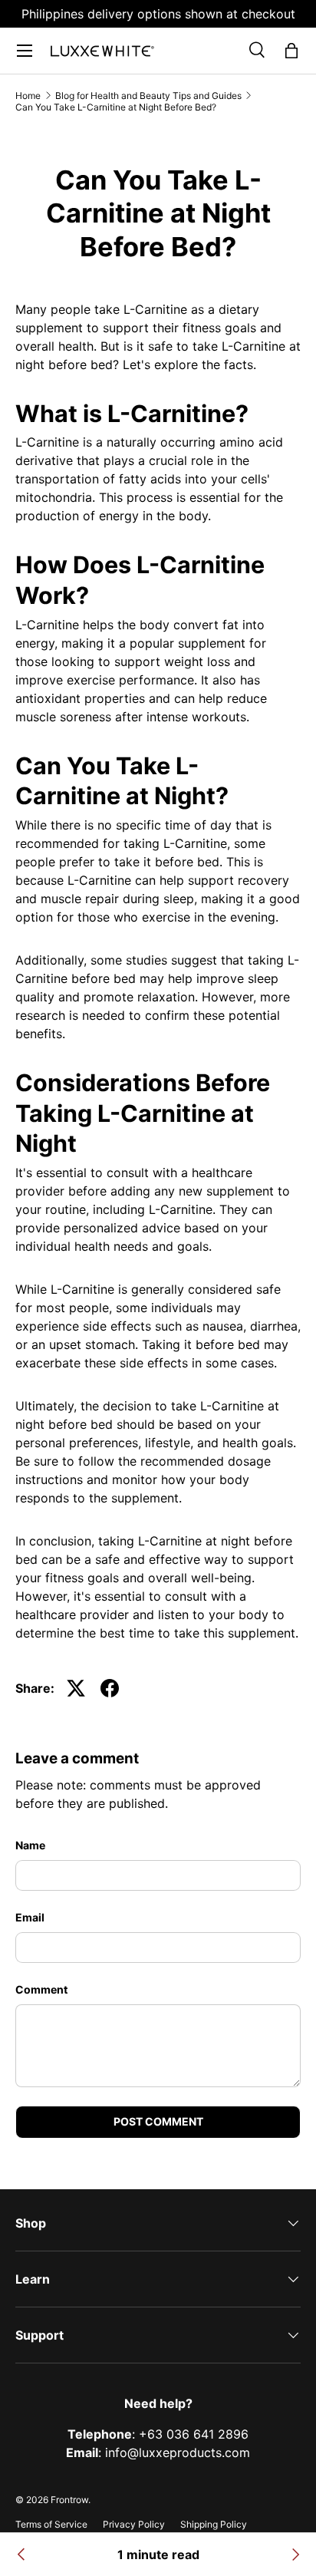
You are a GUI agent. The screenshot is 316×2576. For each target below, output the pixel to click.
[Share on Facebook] (110, 1688)
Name (30, 1845)
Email (30, 1917)
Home (28, 96)
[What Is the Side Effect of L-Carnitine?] (21, 2555)
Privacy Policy (134, 2524)
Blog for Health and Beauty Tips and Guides (148, 96)
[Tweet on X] (76, 1688)
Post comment (158, 2121)
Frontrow (69, 2500)
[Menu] (25, 51)
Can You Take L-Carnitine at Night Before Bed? (116, 107)
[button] (291, 51)
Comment (41, 1989)
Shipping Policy (214, 2524)
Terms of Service (51, 2524)
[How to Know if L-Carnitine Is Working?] (295, 2555)
